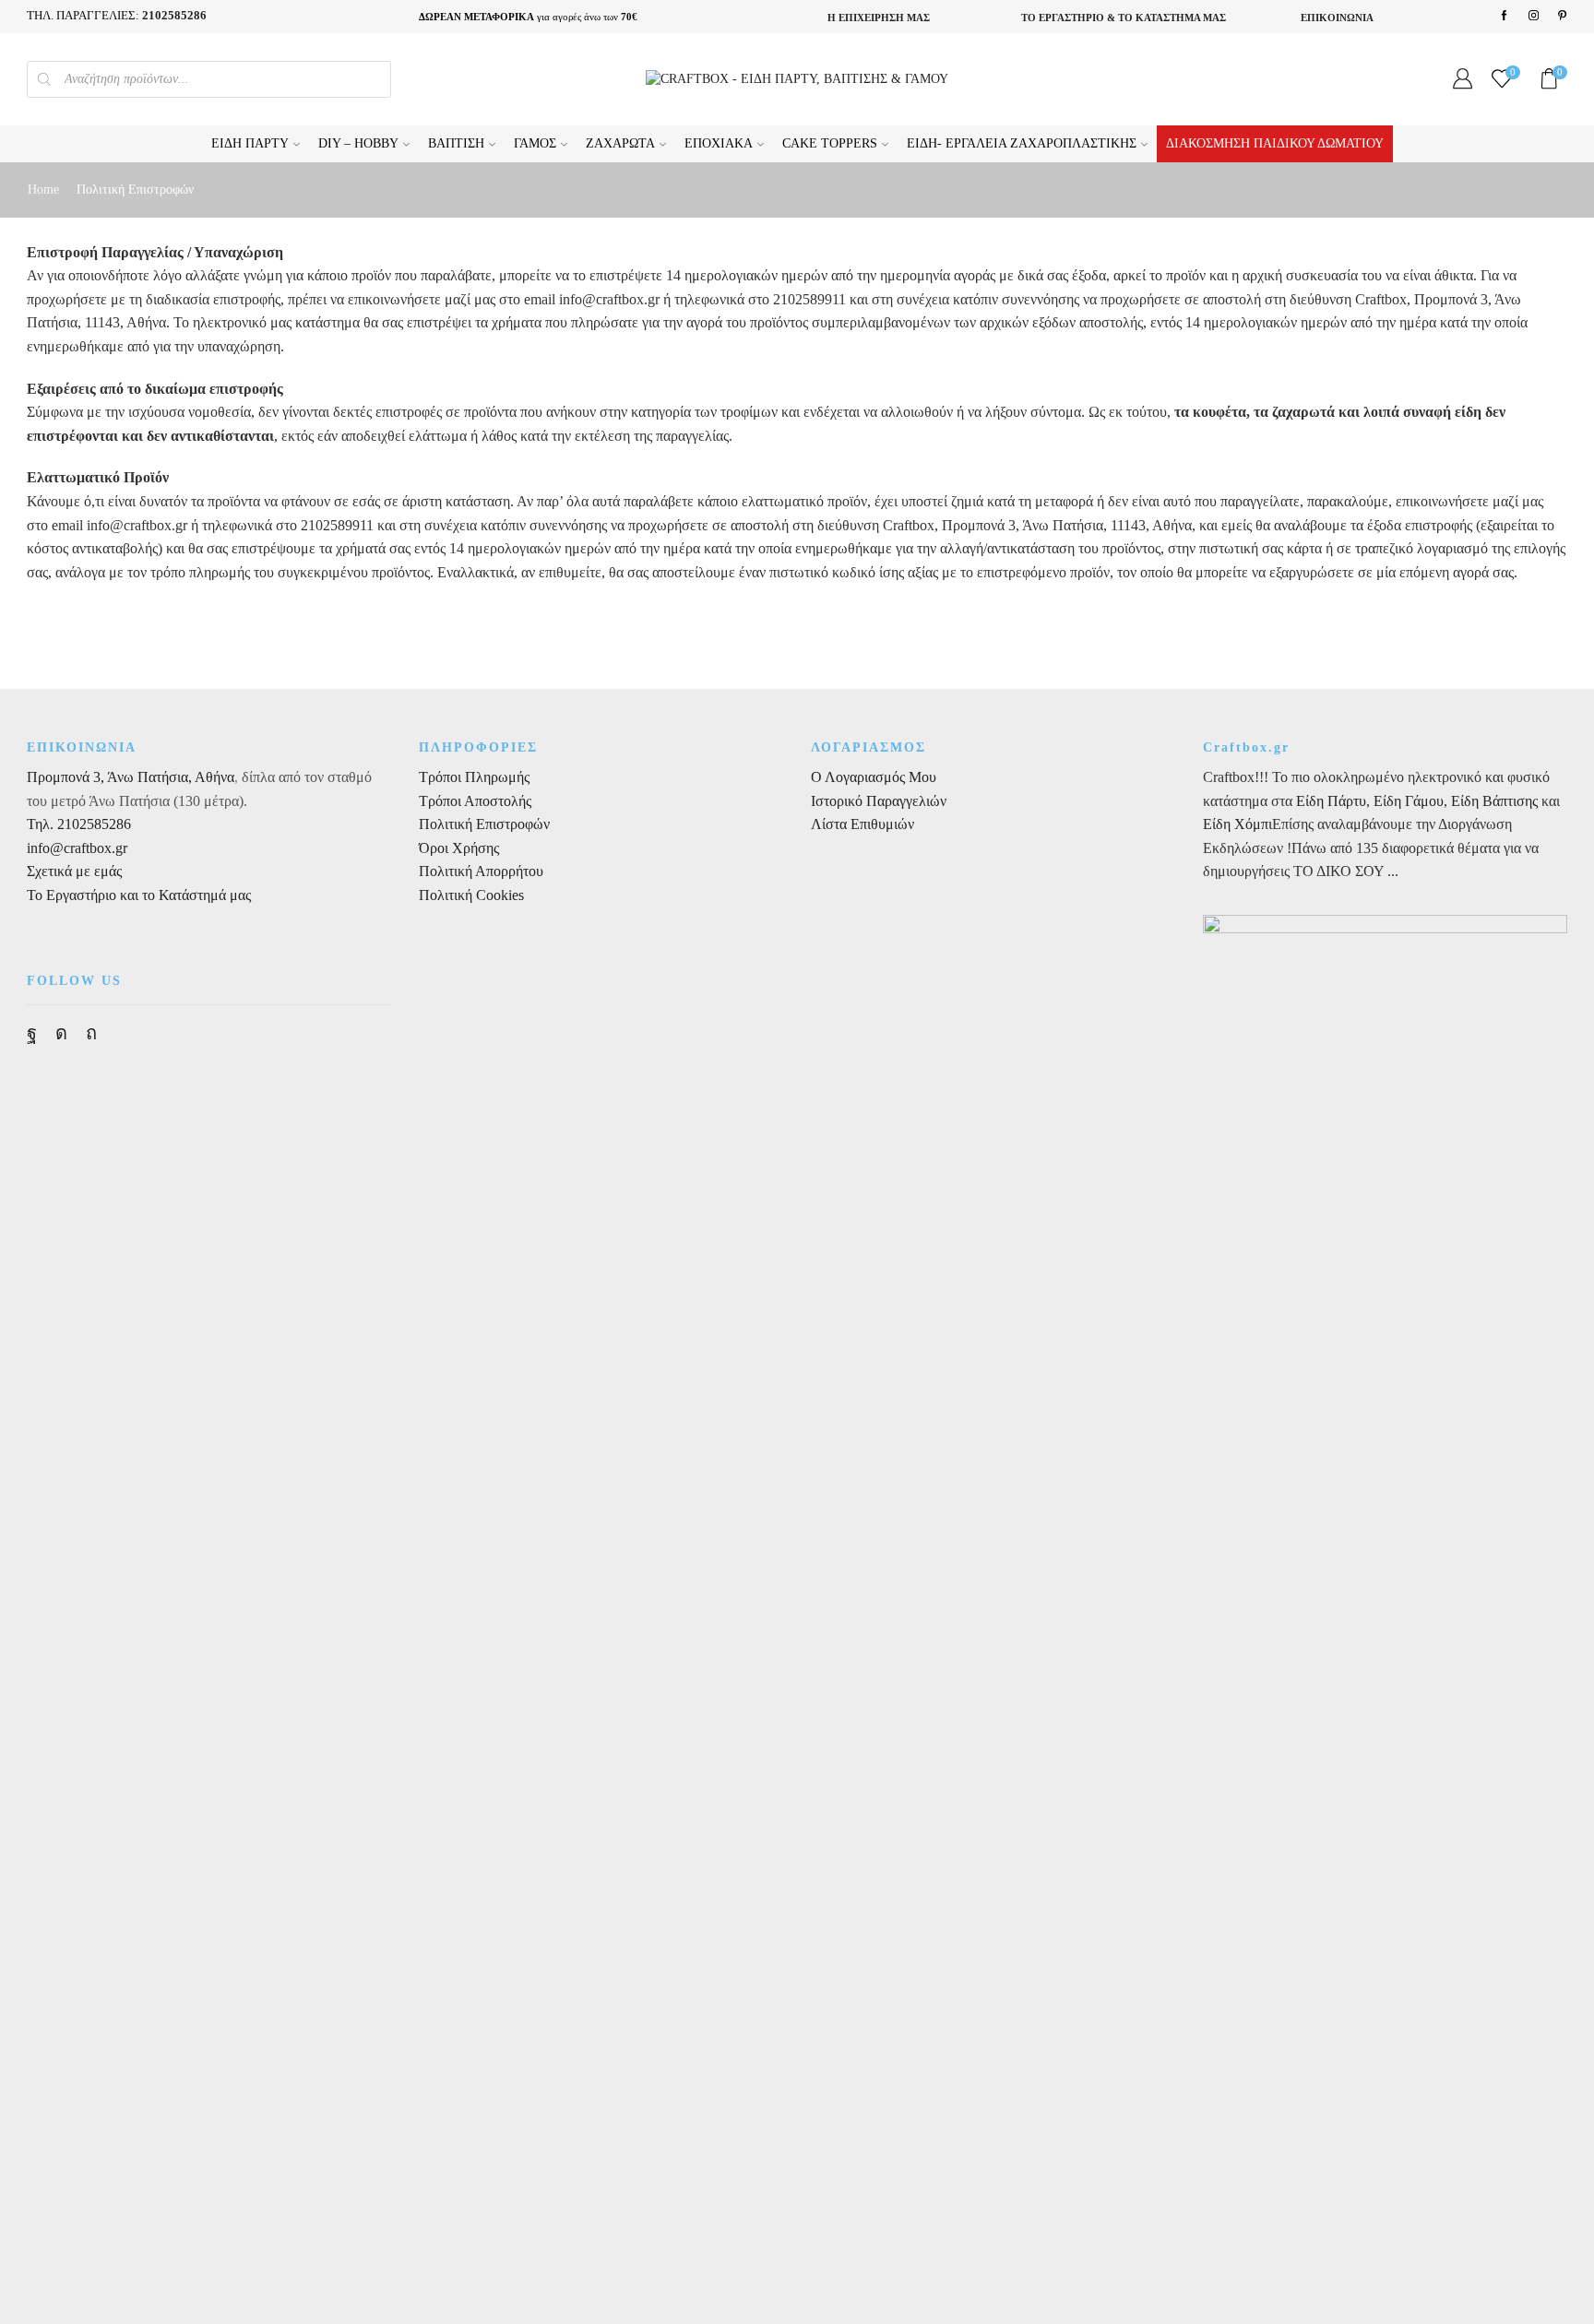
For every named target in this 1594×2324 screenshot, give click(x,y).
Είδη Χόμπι (1237, 824)
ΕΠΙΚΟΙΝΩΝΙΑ (1337, 18)
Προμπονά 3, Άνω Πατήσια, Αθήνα (131, 777)
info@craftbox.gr (77, 848)
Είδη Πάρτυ (250, 143)
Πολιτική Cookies (471, 895)
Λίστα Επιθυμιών (862, 824)
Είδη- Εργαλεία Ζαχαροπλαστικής (1022, 143)
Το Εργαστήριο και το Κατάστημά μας (139, 895)
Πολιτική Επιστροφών (484, 824)
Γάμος (535, 143)
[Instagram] (1534, 16)
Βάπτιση (456, 143)
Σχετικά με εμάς (74, 871)
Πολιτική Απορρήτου (481, 871)
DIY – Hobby (358, 143)
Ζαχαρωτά (620, 143)
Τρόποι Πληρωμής (474, 777)
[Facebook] (1504, 16)
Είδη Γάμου (1407, 801)
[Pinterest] (1562, 16)
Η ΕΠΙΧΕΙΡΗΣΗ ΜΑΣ (879, 18)
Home (43, 190)
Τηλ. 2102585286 (79, 824)
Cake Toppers (830, 143)
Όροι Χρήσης (459, 848)
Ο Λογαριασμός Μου (874, 777)
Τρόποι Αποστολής (475, 801)
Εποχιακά (719, 143)
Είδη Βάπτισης (1494, 801)
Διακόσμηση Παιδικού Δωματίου (1275, 143)
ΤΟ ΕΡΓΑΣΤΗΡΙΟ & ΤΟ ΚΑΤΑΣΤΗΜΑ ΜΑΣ (1124, 18)
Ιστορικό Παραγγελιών (879, 801)
